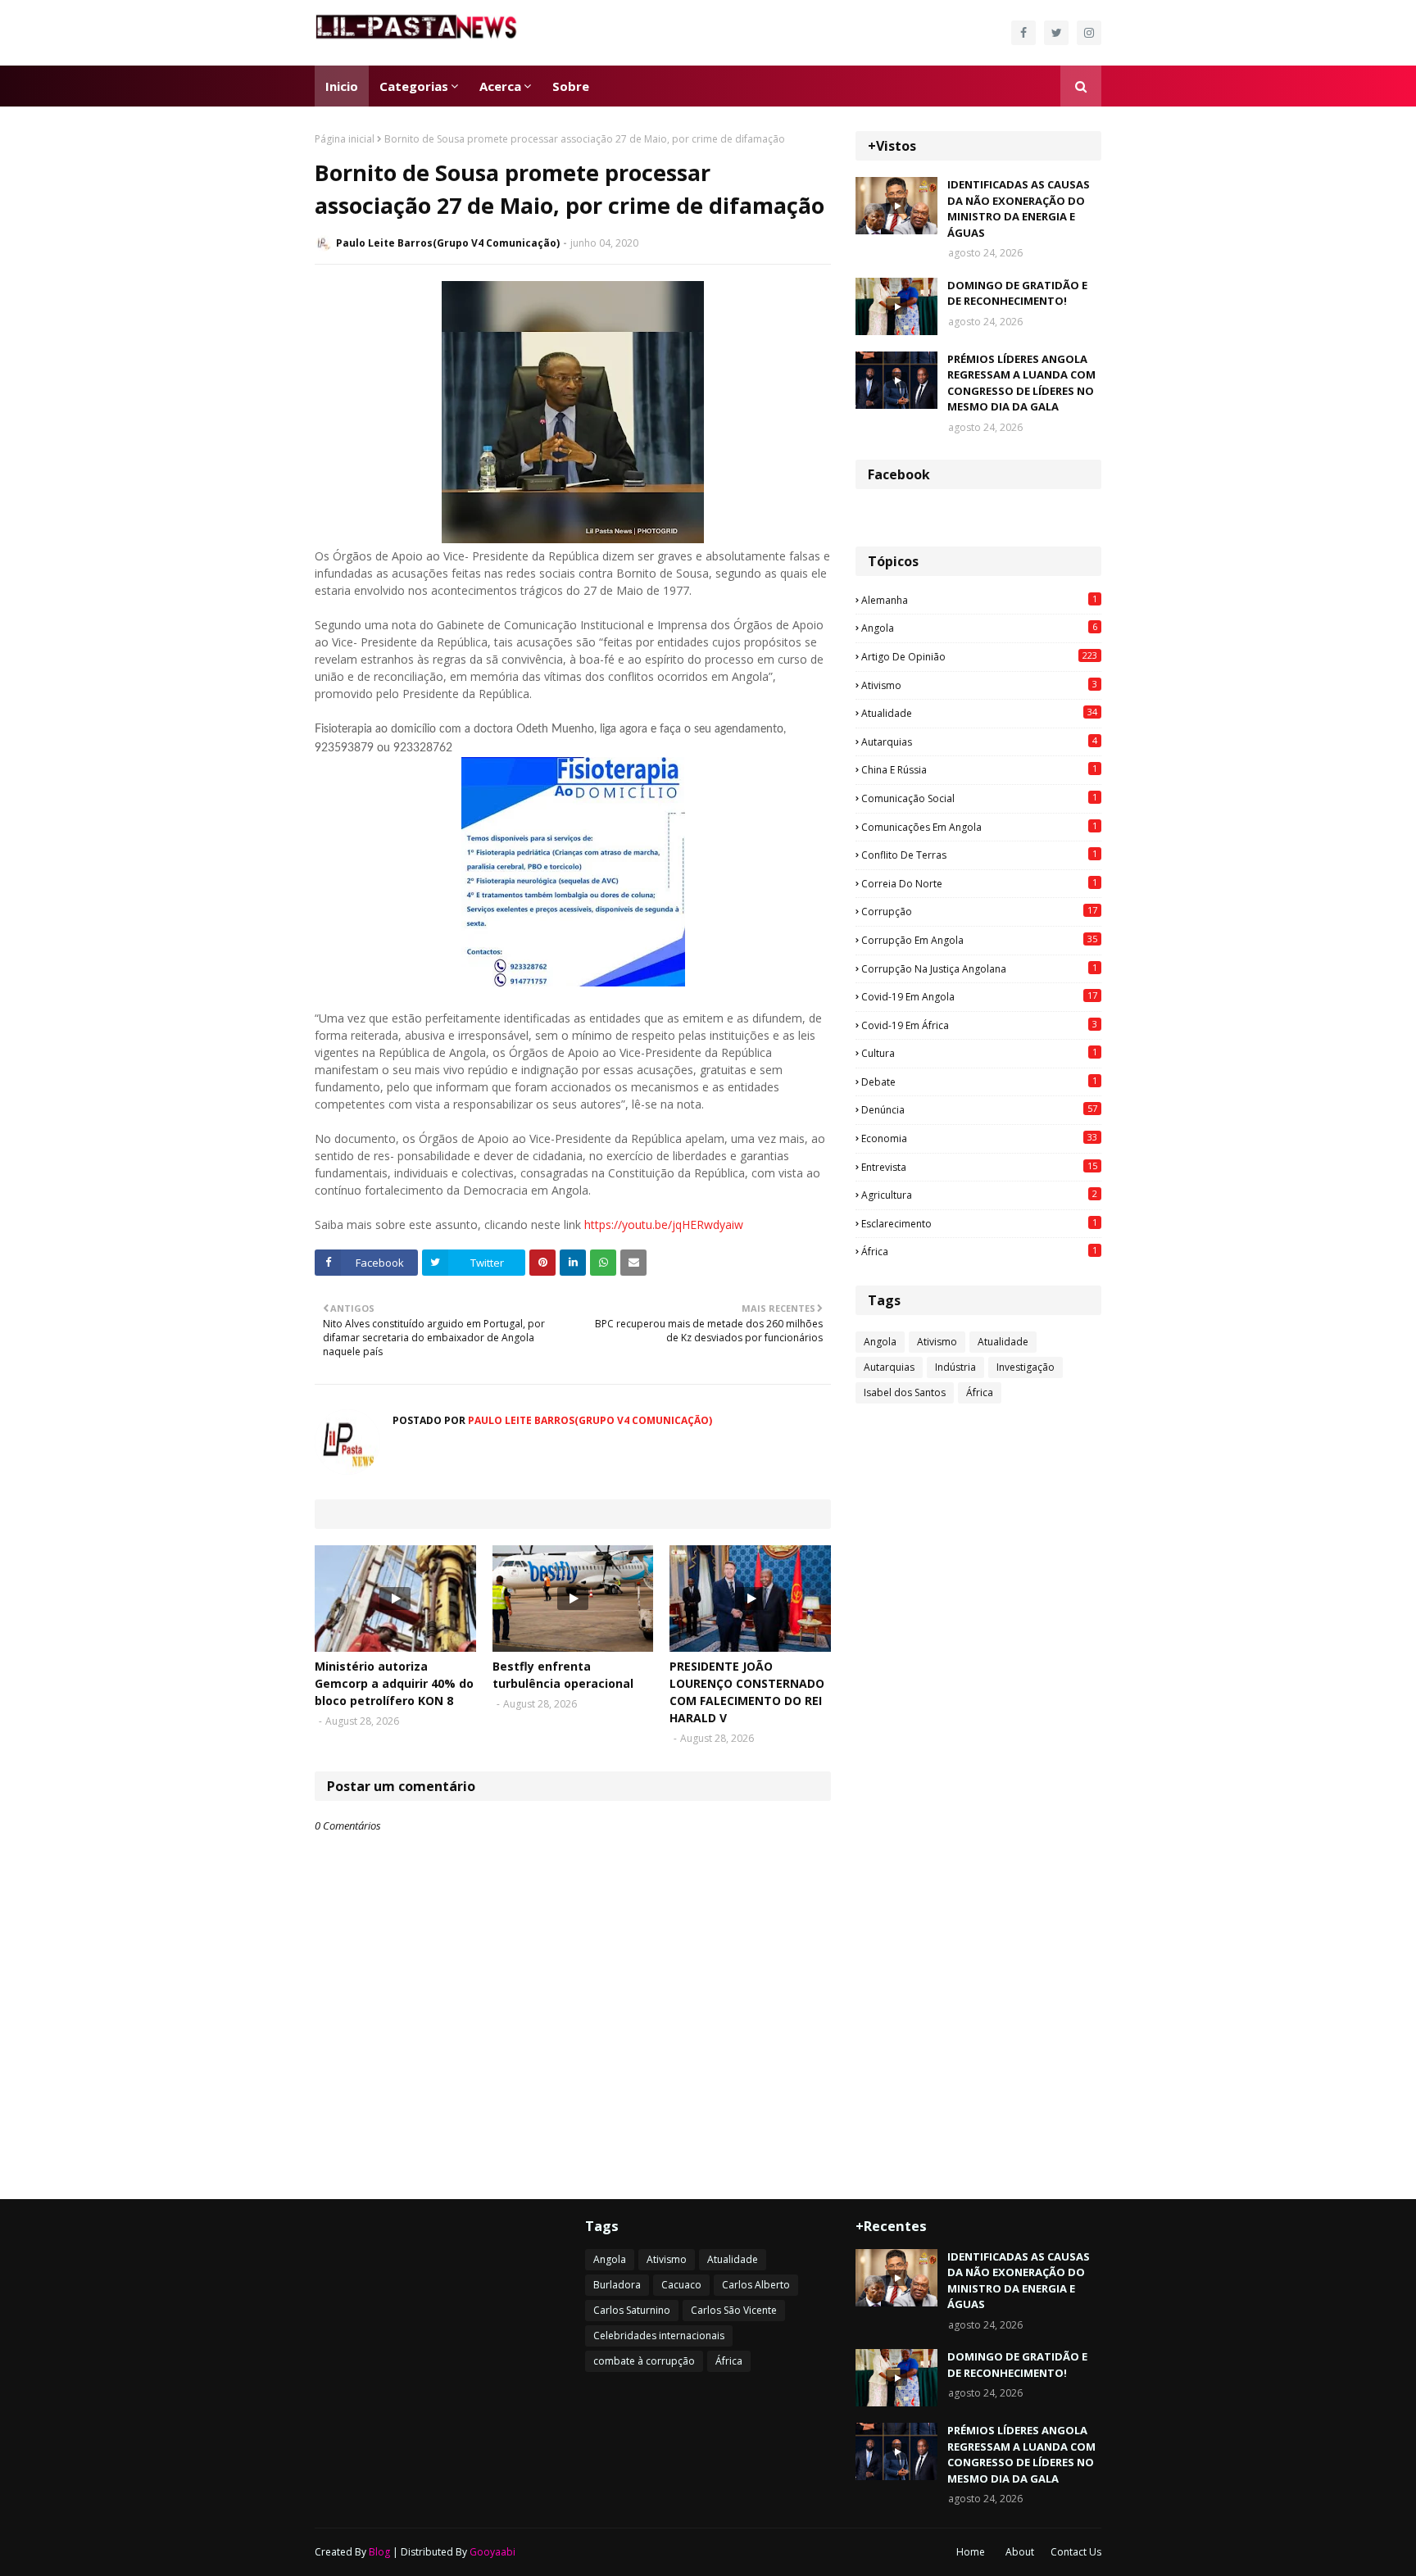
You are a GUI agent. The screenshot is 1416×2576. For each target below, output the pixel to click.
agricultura (979, 1195)
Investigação (1026, 1367)
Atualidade (979, 713)
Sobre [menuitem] (571, 86)
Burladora (617, 2285)
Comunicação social (979, 798)
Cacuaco (681, 2285)
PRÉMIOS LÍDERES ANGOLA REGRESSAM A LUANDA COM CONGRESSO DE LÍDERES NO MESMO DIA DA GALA (1021, 383)
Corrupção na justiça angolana (979, 968)
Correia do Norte (979, 883)
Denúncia (979, 1109)
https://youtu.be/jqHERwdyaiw (664, 1225)
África (979, 1251)
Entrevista (979, 1167)
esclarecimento (979, 1223)
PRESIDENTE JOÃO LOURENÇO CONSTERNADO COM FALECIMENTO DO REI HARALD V (747, 1692)
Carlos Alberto (756, 2285)
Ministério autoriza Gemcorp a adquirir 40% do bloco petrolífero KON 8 (394, 1683)
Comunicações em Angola (979, 827)
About (1020, 2552)
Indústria (955, 1367)
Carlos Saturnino (632, 2310)
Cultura (979, 1053)
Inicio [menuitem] (342, 86)
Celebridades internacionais (659, 2336)
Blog (379, 2552)
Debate (979, 1082)
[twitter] (1056, 33)
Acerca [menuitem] (500, 86)
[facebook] (1023, 33)
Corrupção (979, 911)
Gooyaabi (492, 2552)
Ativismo (979, 685)
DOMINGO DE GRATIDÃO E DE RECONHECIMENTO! (1017, 293)
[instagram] (1089, 33)
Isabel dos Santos (905, 1392)
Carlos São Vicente (734, 2310)
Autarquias (979, 742)
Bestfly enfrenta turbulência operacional (563, 1675)
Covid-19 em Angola (979, 996)
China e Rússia (979, 769)
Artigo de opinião (979, 656)
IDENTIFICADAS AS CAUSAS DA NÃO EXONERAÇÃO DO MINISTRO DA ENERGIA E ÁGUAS (1019, 209)
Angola (979, 628)
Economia (979, 1138)
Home (971, 2552)
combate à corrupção (644, 2361)
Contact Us (1076, 2552)
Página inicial (345, 139)
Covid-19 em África (979, 1025)
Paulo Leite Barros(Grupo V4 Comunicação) (448, 243)
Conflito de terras (979, 855)
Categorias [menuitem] (414, 86)
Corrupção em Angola (979, 940)
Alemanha (979, 600)
